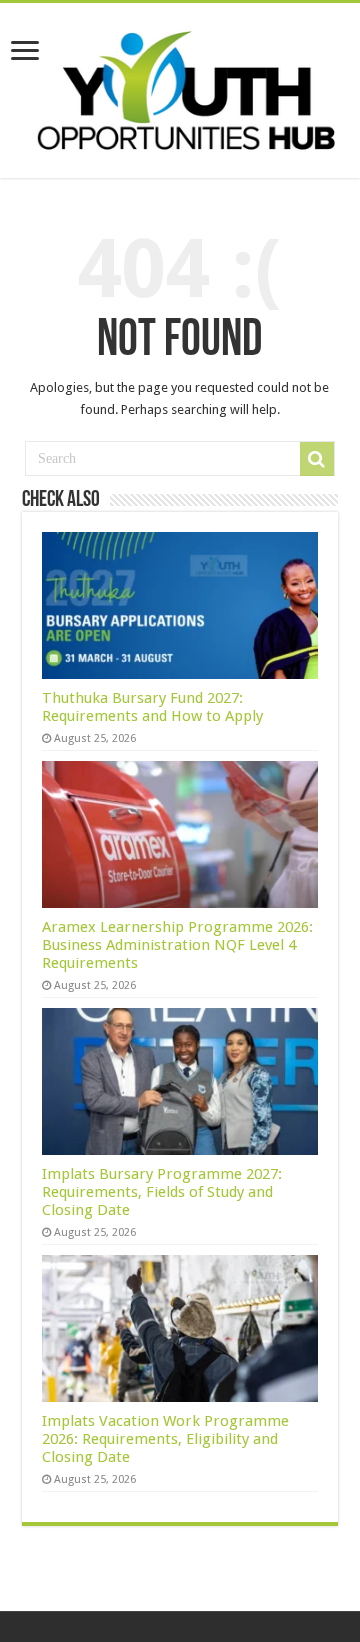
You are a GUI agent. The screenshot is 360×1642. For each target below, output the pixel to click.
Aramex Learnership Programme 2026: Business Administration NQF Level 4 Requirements (177, 945)
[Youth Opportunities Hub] (180, 87)
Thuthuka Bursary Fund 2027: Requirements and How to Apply (152, 707)
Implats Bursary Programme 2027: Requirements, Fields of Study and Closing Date (162, 1192)
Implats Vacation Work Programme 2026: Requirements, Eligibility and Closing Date (165, 1439)
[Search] (317, 459)
